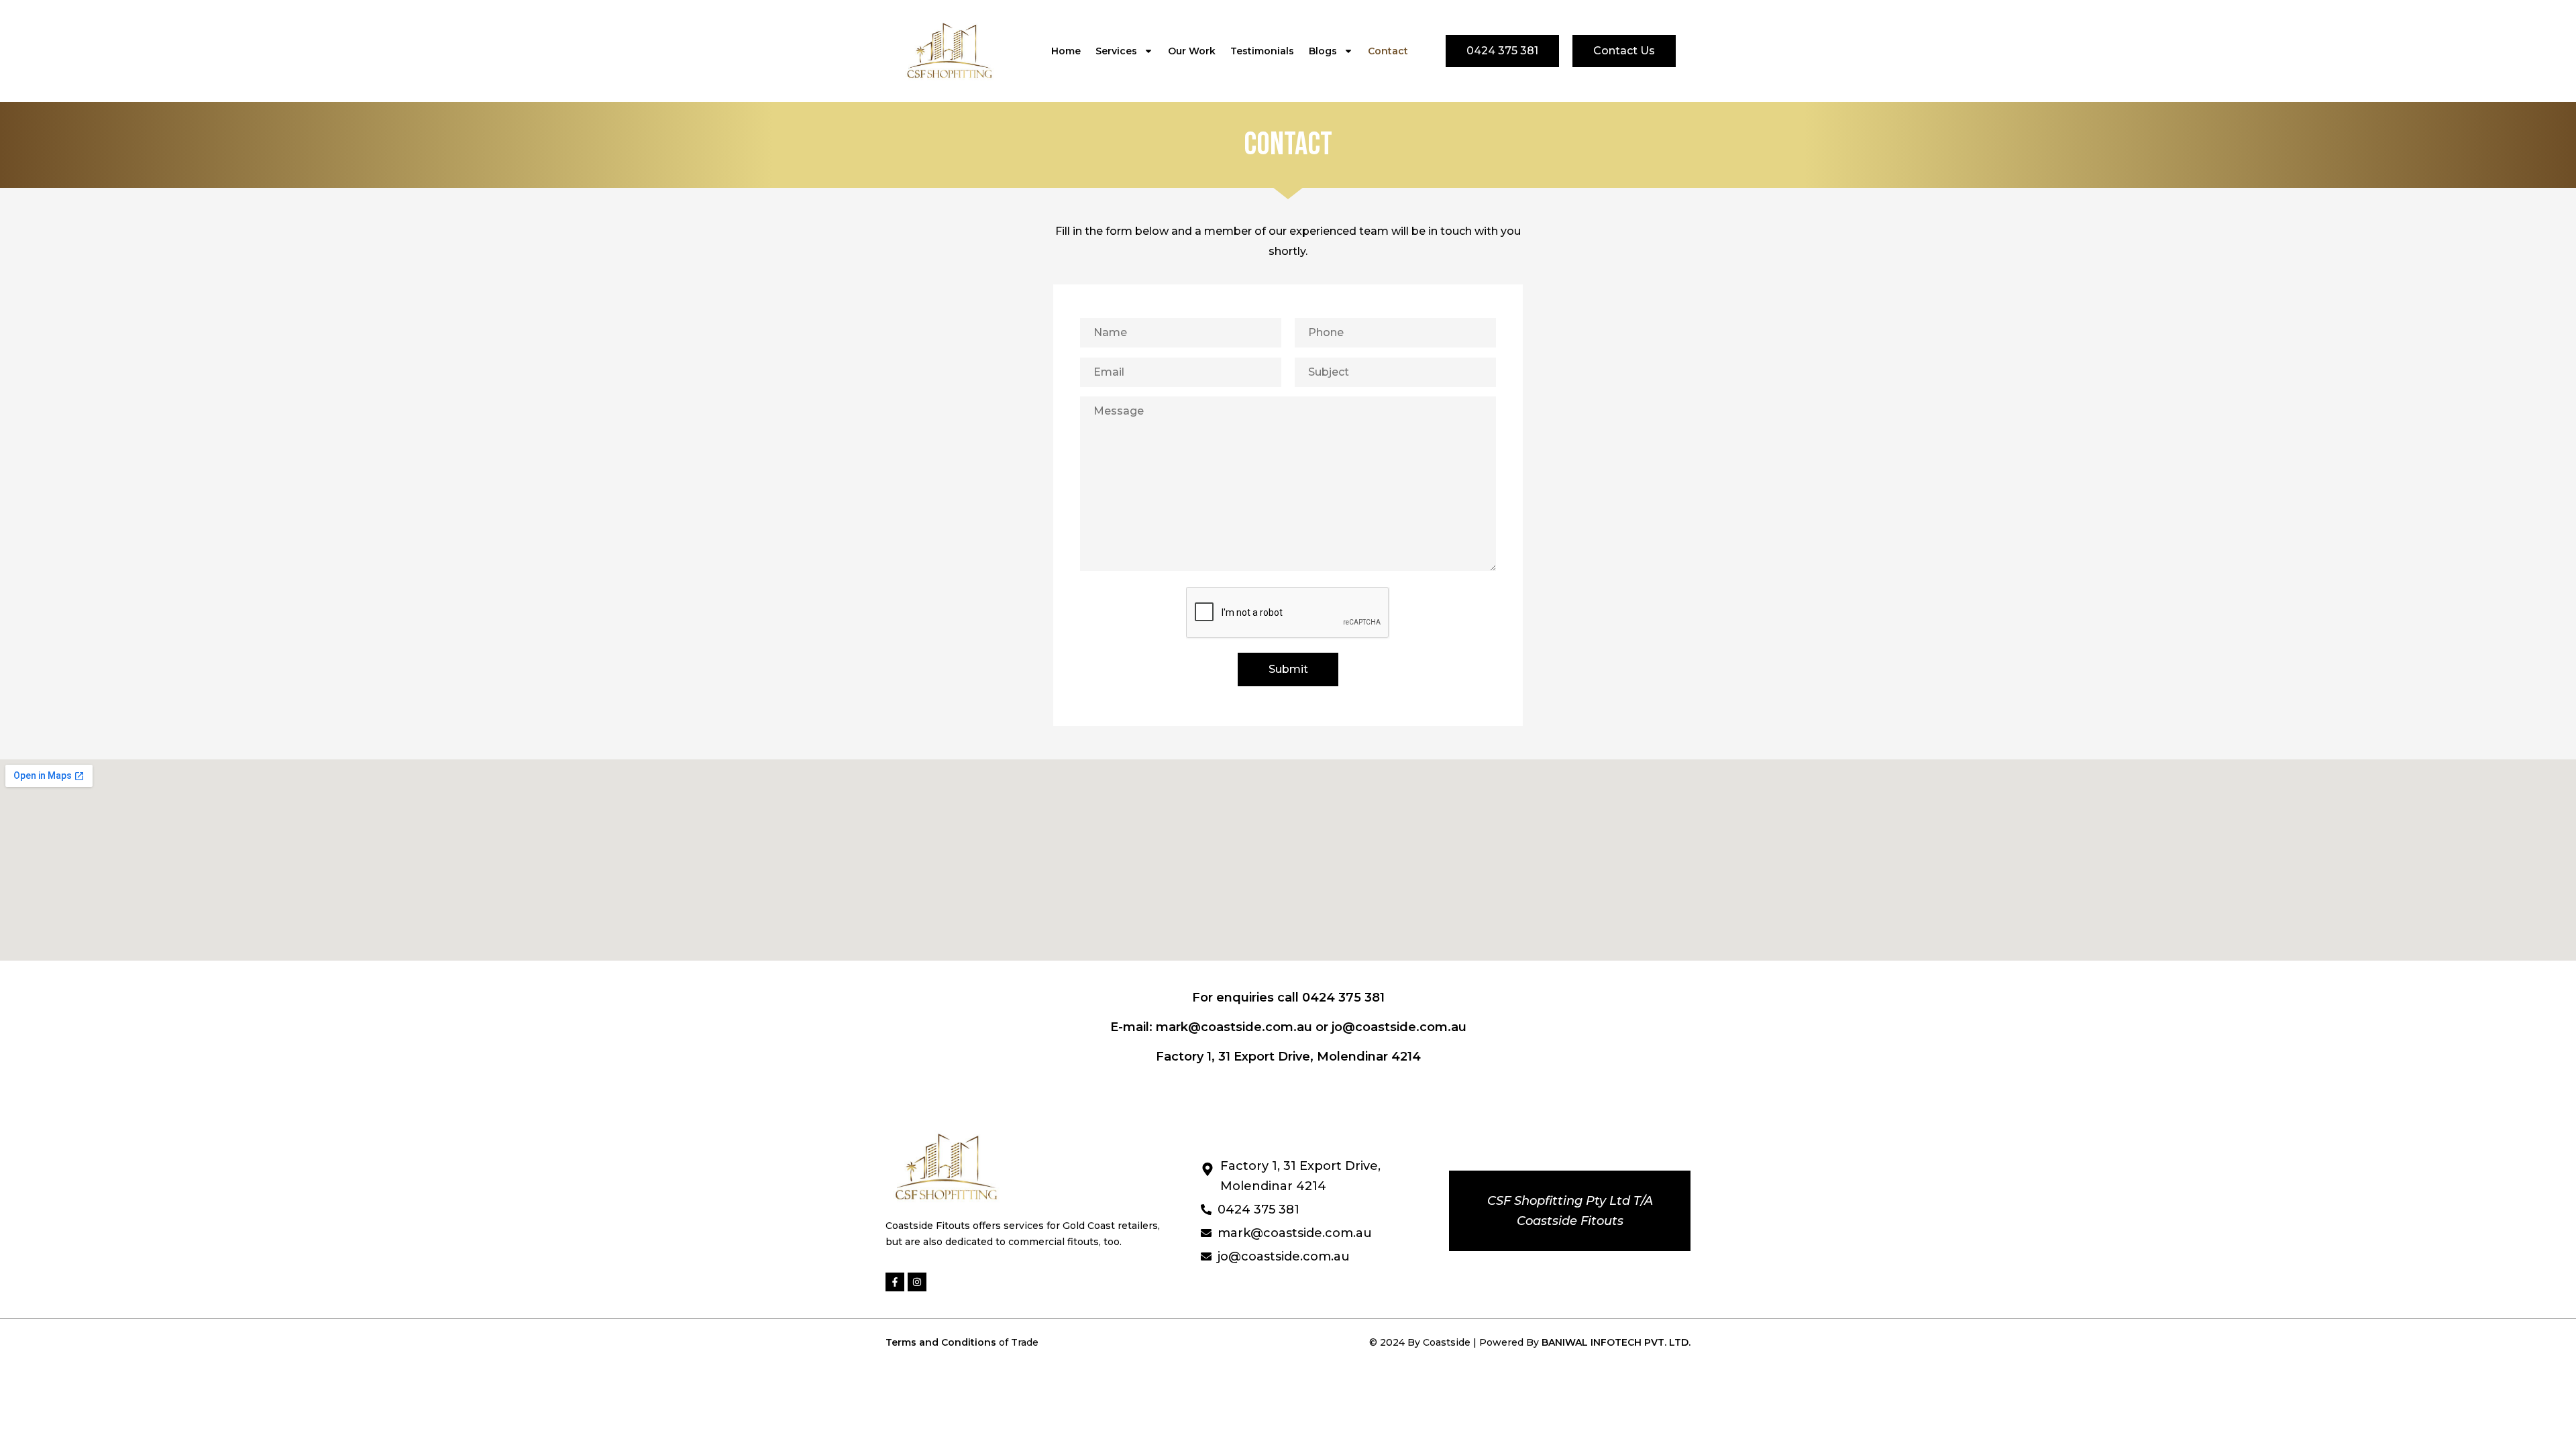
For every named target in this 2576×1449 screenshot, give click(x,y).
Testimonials (1262, 51)
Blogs (1323, 51)
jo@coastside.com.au (1399, 1027)
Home (1066, 51)
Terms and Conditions (942, 1342)
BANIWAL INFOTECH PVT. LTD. (1616, 1342)
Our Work (1192, 51)
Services (1116, 51)
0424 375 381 (1343, 998)
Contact (1388, 51)
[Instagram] (917, 1282)
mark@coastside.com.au (1234, 1027)
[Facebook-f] (895, 1282)
